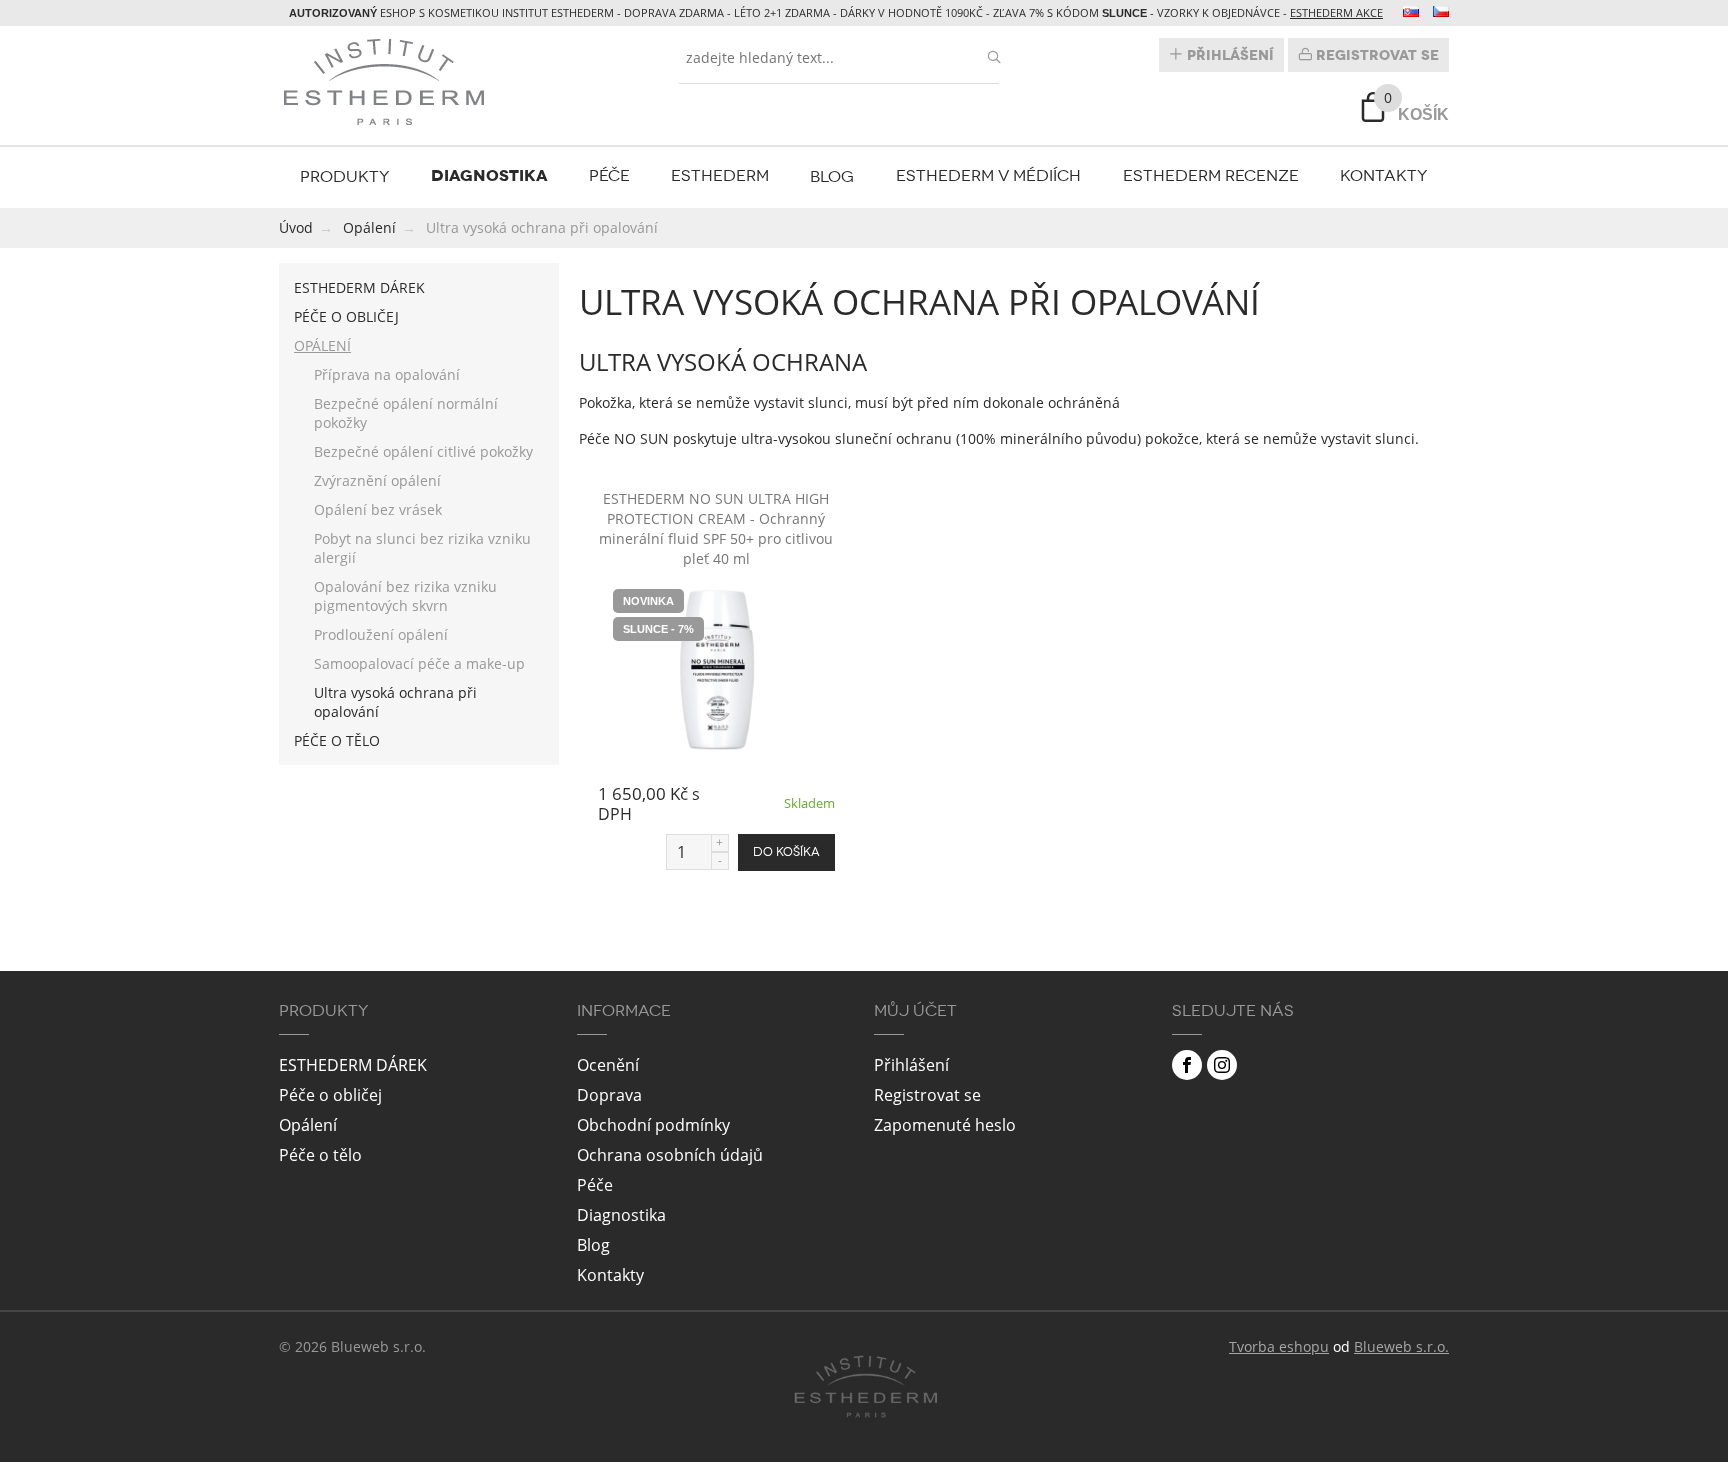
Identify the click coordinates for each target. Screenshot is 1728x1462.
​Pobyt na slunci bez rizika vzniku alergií (422, 548)
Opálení (322, 345)
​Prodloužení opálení (381, 634)
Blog (832, 176)
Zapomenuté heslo (945, 1125)
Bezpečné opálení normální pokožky (406, 413)
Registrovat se (1375, 55)
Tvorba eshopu (1279, 1346)
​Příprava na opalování (387, 374)
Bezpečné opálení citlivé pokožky (423, 451)
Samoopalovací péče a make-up (419, 663)
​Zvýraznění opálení (377, 480)
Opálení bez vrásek (378, 509)
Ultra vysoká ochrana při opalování (395, 702)
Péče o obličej (346, 316)
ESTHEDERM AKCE (1336, 12)
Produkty (345, 176)
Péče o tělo (337, 740)
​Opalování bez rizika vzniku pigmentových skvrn (405, 596)
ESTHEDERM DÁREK (359, 287)
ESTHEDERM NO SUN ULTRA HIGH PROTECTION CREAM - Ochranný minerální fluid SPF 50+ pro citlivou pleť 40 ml (716, 528)
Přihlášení (1228, 55)
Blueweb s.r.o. (1401, 1346)
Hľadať (994, 57)
